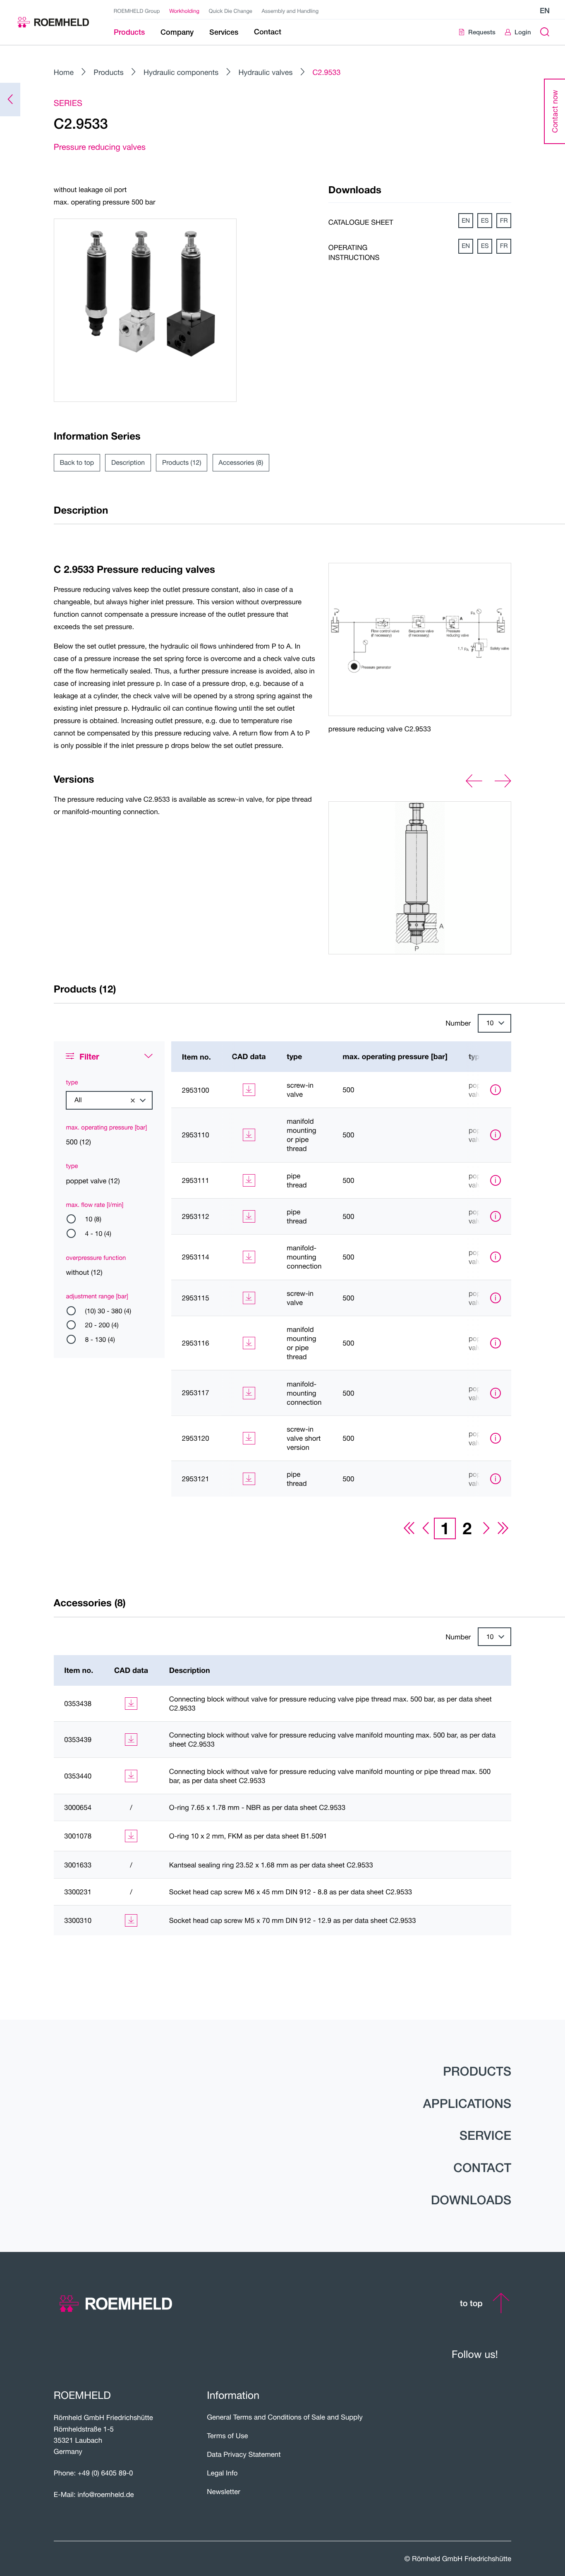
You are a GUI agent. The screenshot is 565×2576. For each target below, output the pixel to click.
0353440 (78, 1776)
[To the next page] (486, 1528)
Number (458, 1023)
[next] (503, 781)
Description (128, 463)
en (545, 11)
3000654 (78, 1807)
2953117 (196, 1393)
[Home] (53, 22)
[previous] (474, 781)
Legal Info (222, 2473)
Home (64, 72)
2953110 (196, 1135)
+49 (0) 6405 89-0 (105, 2473)
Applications (467, 2103)
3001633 (78, 1865)
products (477, 2071)
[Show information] (496, 1090)
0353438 (78, 1704)
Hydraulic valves (265, 72)
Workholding (184, 11)
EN (466, 221)
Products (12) (182, 463)
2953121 (196, 1479)
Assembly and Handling (290, 11)
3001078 (78, 1836)
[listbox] (494, 1023)
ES (485, 221)
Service (485, 2135)
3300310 (78, 1920)
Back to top (77, 463)
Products (109, 72)
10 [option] (490, 1023)
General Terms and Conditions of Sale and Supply (285, 2417)
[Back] (10, 100)
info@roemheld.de (106, 2494)
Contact (482, 2167)
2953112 (196, 1216)
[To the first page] (409, 1528)
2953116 (196, 1343)
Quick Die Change (231, 11)
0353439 (78, 1740)
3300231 (78, 1892)
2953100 (196, 1090)
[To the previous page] (426, 1528)
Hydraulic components (181, 72)
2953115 (196, 1298)
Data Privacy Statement (244, 2454)
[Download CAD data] (249, 1090)
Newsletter (224, 2492)
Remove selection (133, 1101)
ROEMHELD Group (137, 11)
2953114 (196, 1257)
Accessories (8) (241, 463)
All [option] (78, 1100)
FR (504, 221)
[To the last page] (503, 1528)
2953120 (196, 1438)
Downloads (471, 2200)
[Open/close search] (545, 32)
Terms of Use (227, 2436)
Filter (89, 1056)
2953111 (196, 1180)
